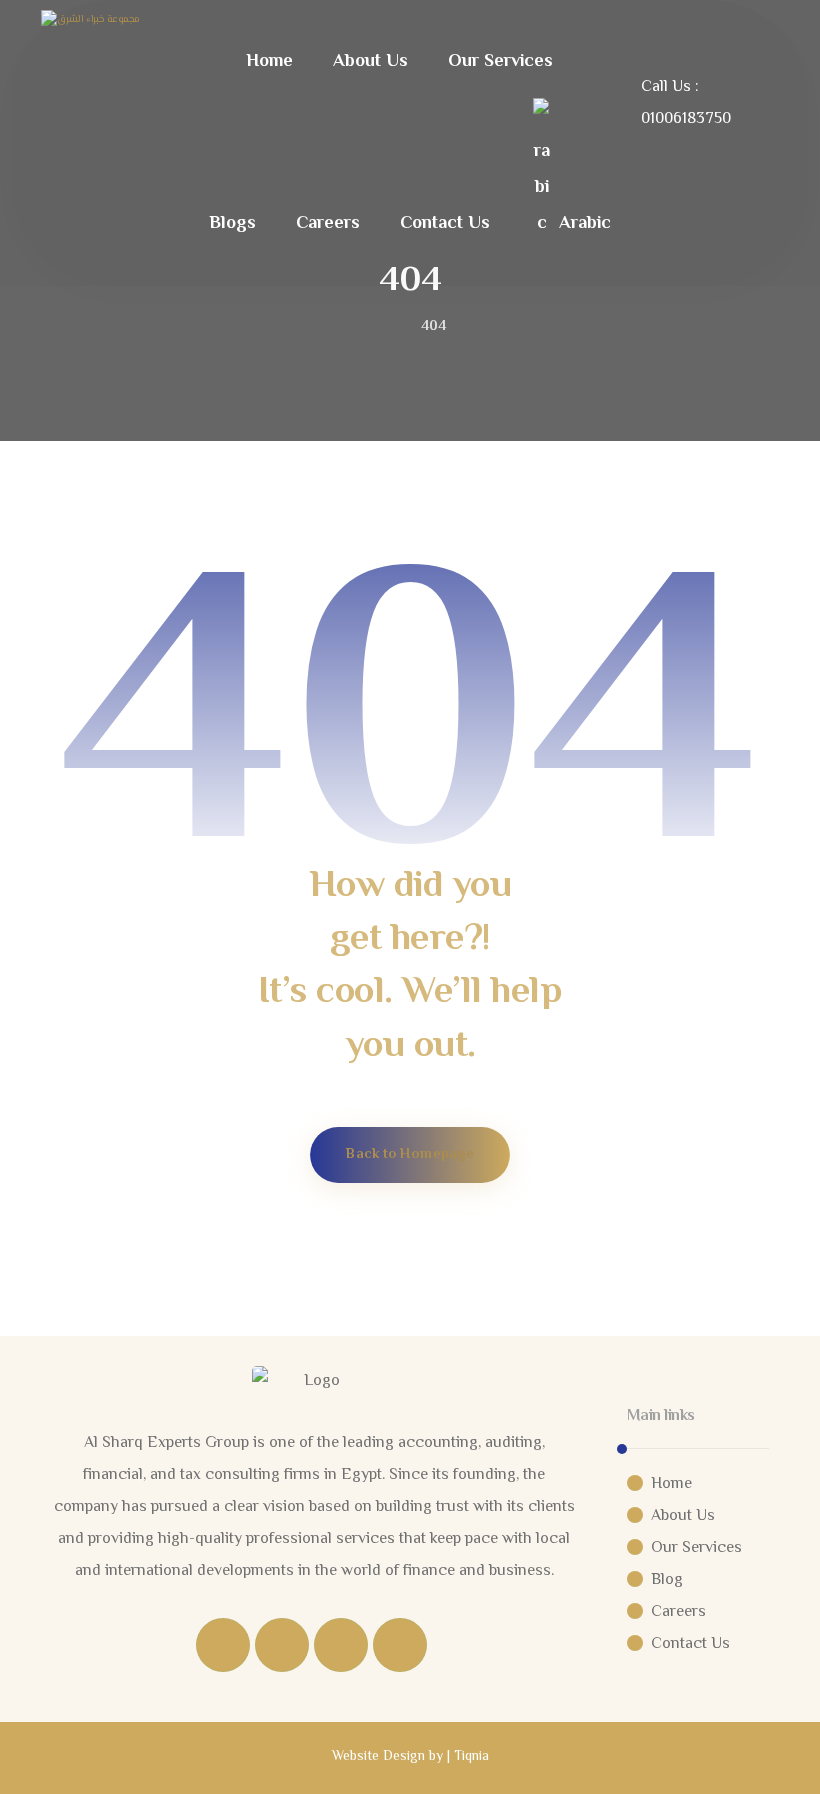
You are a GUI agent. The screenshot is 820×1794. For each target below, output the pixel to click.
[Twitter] (282, 1645)
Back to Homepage (410, 1154)
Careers (678, 1612)
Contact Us (690, 1644)
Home (671, 1484)
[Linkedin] (341, 1645)
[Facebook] (223, 1645)
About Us (683, 1516)
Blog (667, 1580)
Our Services (696, 1548)
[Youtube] (400, 1645)
